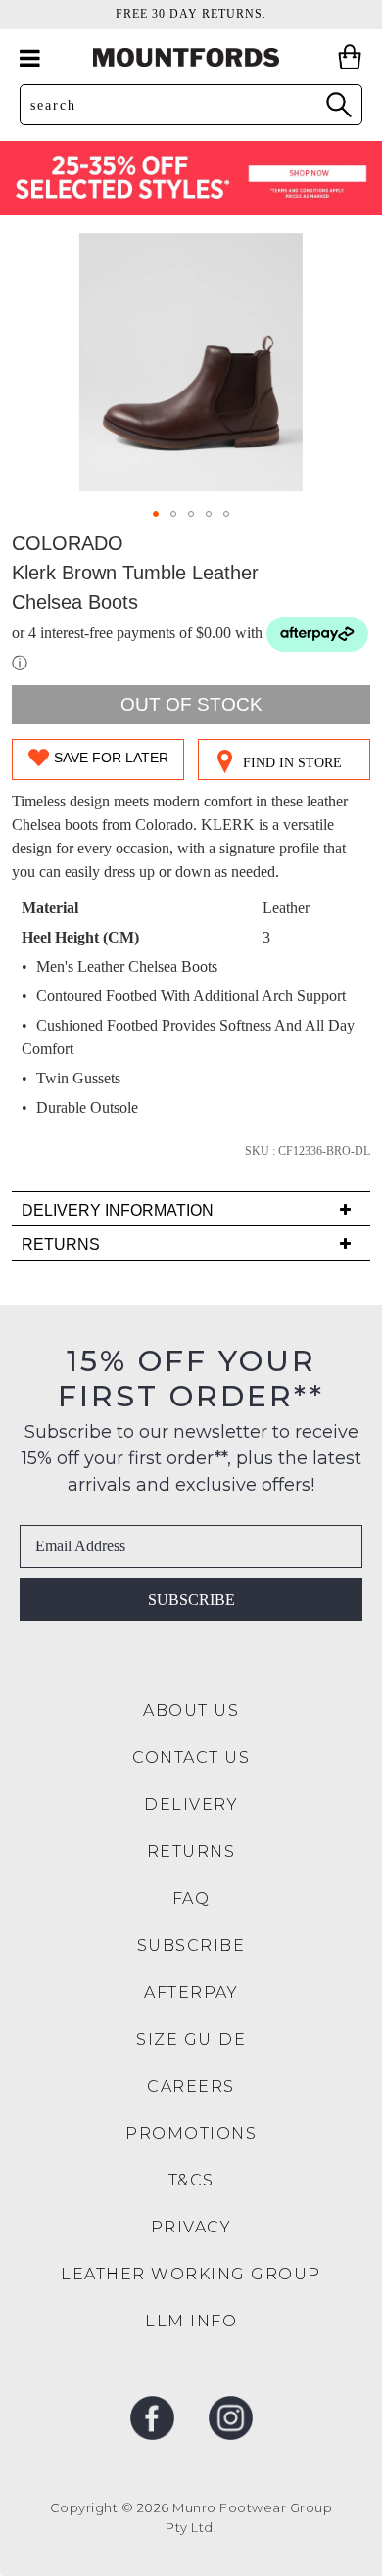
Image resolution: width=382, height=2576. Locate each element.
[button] (156, 514)
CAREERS (191, 2086)
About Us (191, 1710)
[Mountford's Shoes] (191, 57)
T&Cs (191, 2180)
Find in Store (292, 763)
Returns (191, 1851)
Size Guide (191, 2039)
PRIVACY (191, 2227)
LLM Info (191, 2321)
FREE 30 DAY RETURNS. (191, 14)
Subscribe (191, 1600)
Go (338, 104)
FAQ (191, 1898)
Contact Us (191, 1757)
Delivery (191, 1804)
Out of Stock (191, 704)
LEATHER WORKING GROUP (191, 2274)
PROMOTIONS (191, 2133)
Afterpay (191, 1992)
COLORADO (68, 543)
